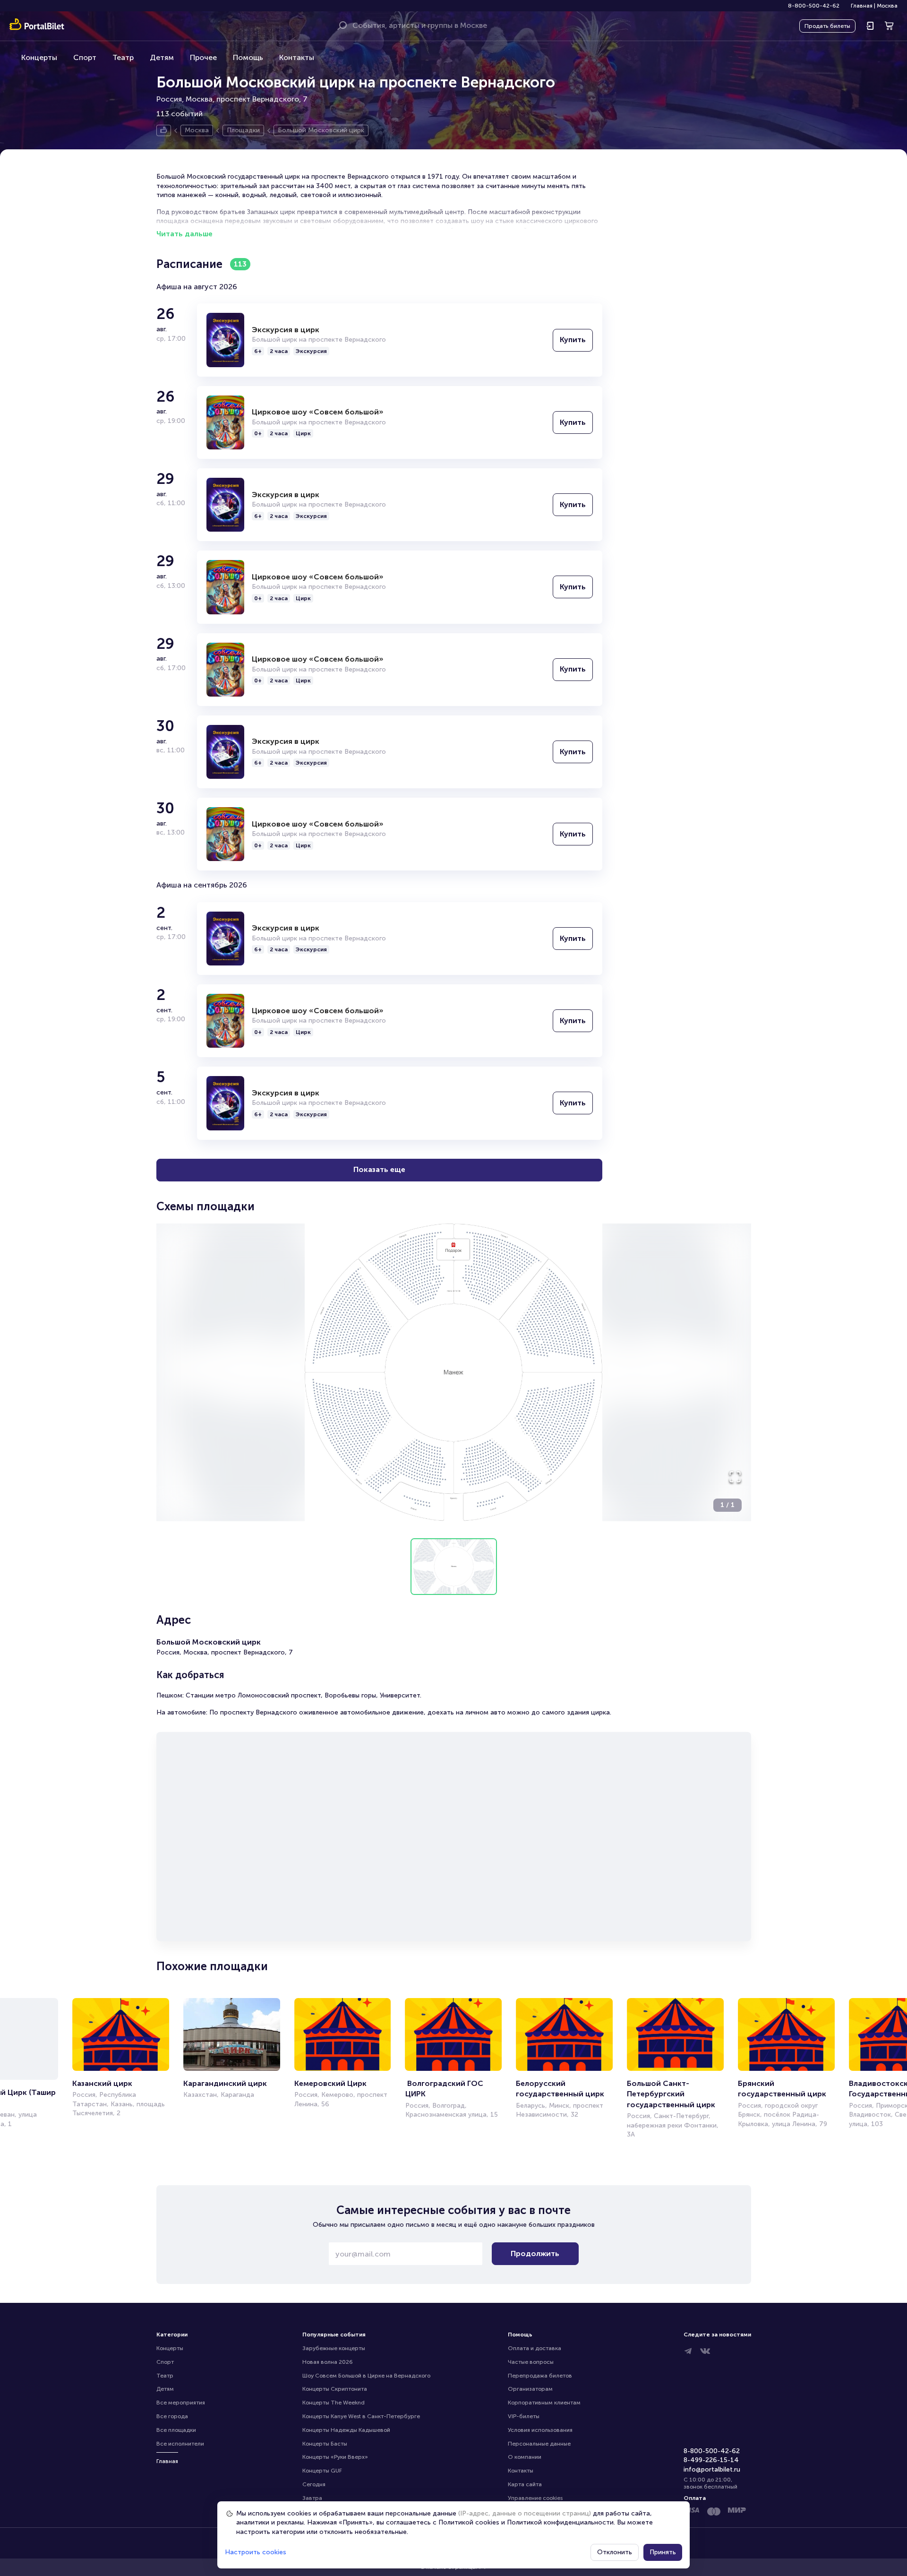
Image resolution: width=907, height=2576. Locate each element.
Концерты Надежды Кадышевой (346, 2430)
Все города (172, 2416)
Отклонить (615, 2552)
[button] (454, 1372)
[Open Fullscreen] (735, 1477)
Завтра (312, 2498)
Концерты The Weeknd (334, 2403)
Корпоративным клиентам (544, 2403)
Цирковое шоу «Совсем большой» (318, 412)
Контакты (297, 57)
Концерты (39, 57)
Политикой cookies (469, 2522)
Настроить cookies (256, 2552)
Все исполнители (180, 2444)
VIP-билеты (524, 2416)
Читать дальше (184, 234)
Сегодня (314, 2484)
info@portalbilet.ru (712, 2469)
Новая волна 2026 (328, 2362)
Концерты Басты (325, 2444)
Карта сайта (525, 2484)
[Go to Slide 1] (454, 1567)
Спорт (85, 57)
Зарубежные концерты (334, 2348)
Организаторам (530, 2389)
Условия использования (540, 2430)
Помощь (248, 57)
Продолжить (535, 2253)
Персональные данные (539, 2444)
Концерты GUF (322, 2471)
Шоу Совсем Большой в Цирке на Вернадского (366, 2376)
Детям (162, 57)
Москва (887, 6)
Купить (573, 340)
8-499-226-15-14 (711, 2460)
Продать (827, 26)
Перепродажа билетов (540, 2376)
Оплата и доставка (535, 2348)
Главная (862, 6)
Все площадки (176, 2430)
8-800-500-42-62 (814, 6)
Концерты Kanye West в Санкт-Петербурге (361, 2416)
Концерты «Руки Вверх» (335, 2457)
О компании (525, 2457)
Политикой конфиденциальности (560, 2522)
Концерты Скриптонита (335, 2389)
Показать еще (379, 1169)
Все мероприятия (181, 2403)
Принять (663, 2552)
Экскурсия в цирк (286, 330)
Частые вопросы (531, 2362)
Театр (123, 57)
